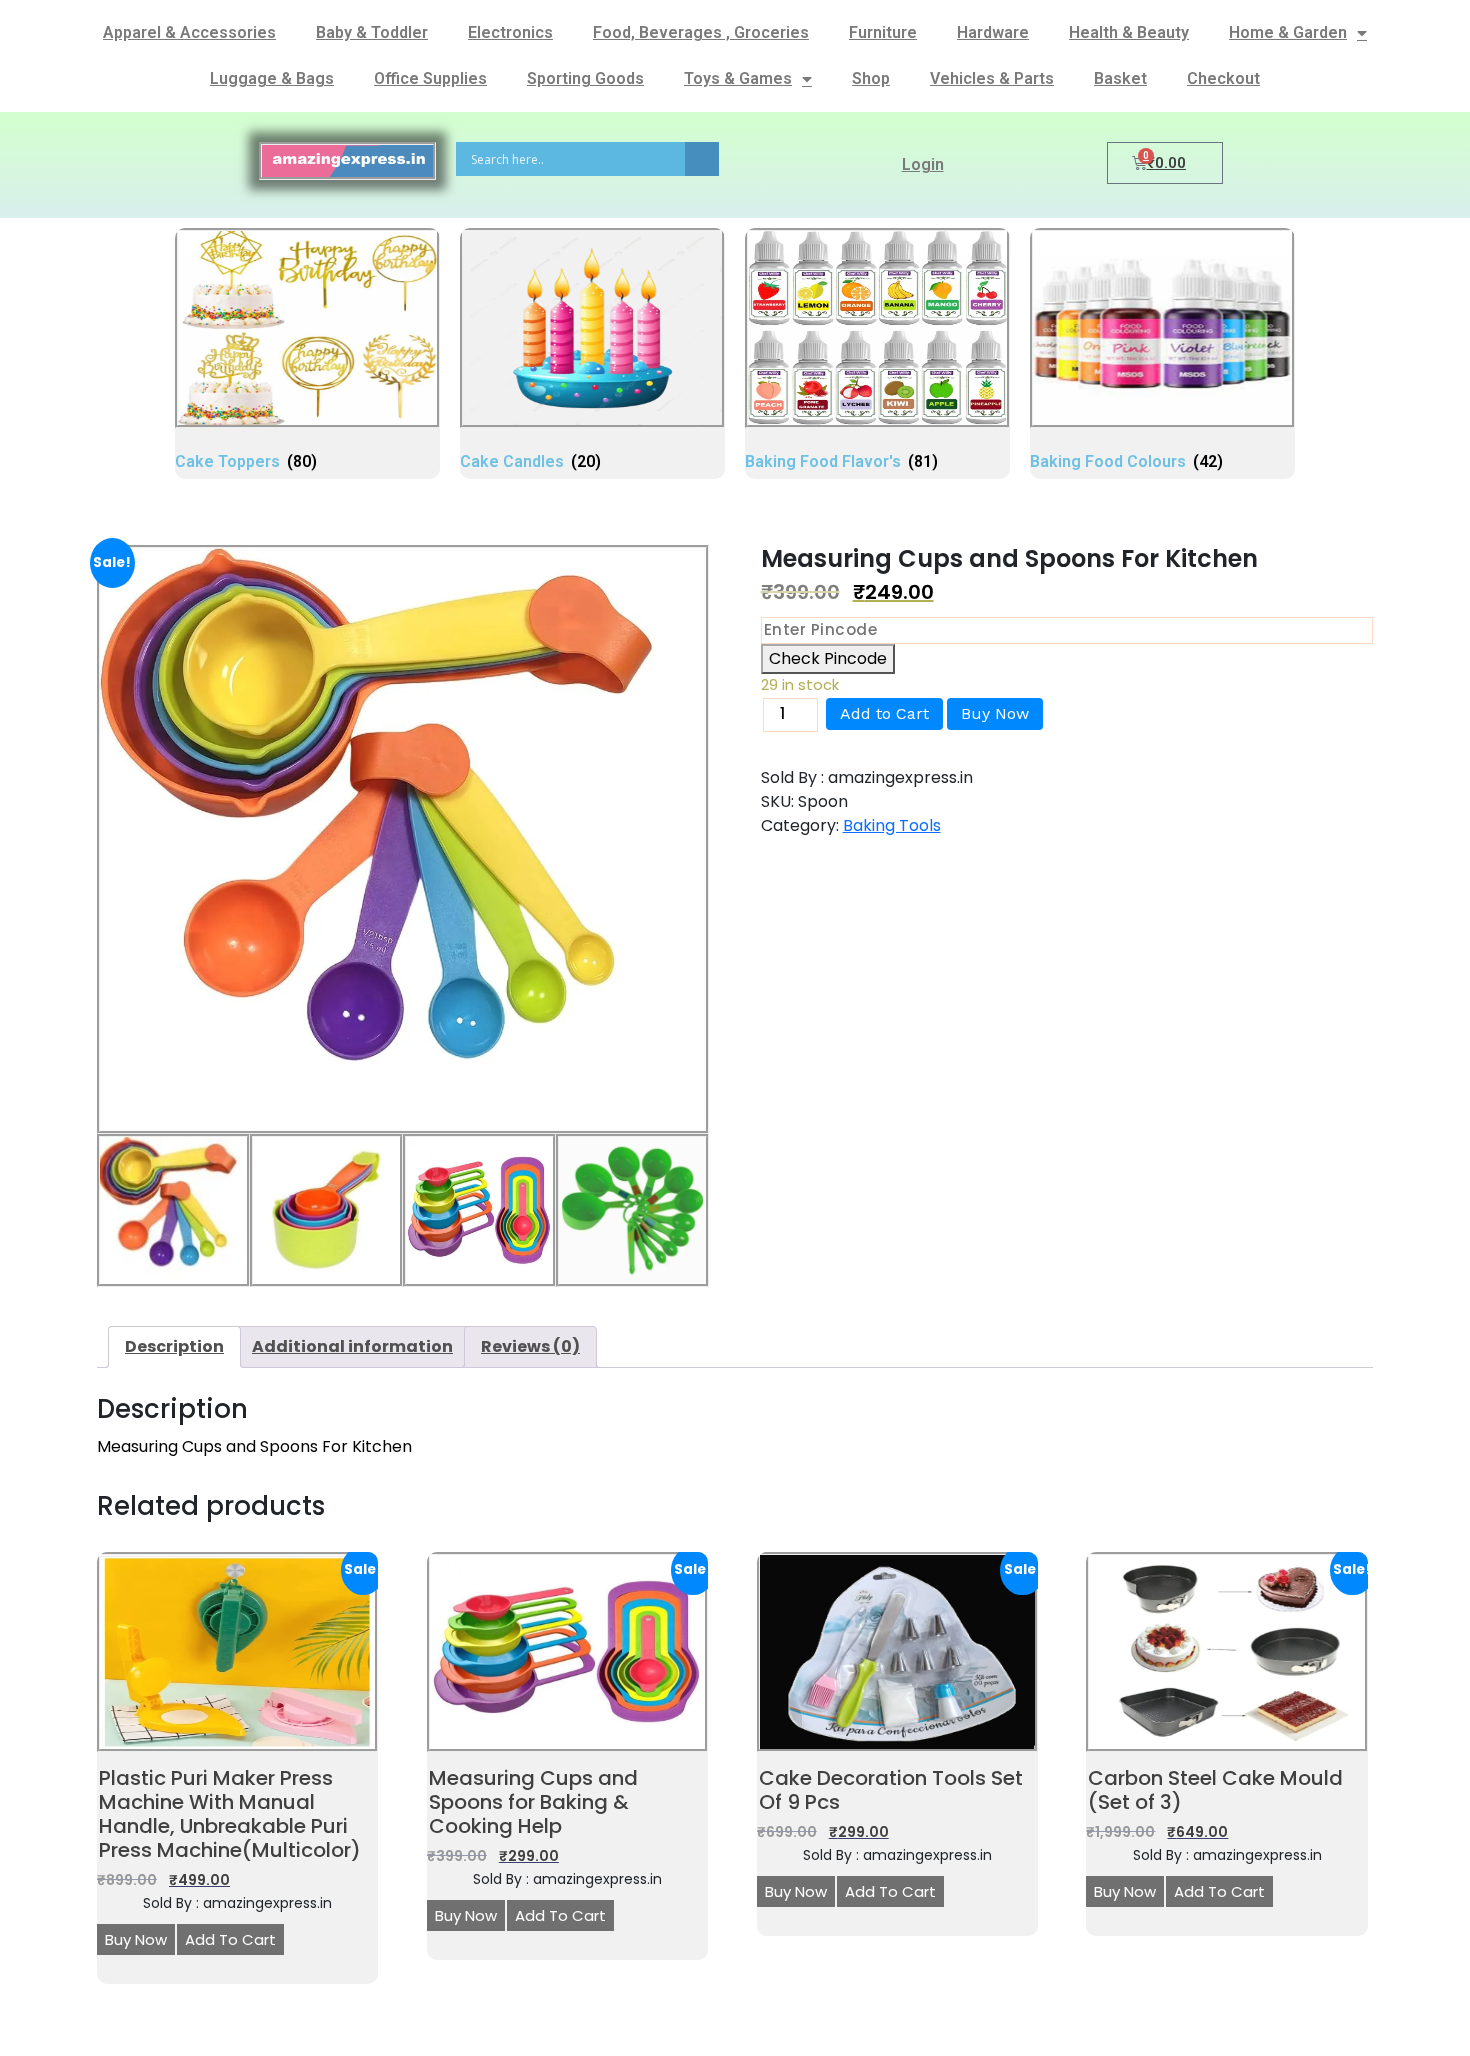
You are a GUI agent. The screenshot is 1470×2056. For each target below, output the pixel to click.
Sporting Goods (585, 78)
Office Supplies (430, 78)
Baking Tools (892, 825)
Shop (871, 78)
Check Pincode (828, 658)
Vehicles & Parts (992, 78)
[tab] (174, 1347)
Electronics (510, 32)
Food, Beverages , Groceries (701, 32)
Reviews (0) (530, 1346)
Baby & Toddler (372, 32)
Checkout (1223, 78)
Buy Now (995, 713)
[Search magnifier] (702, 159)
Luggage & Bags (272, 78)
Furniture (883, 32)
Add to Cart (884, 713)
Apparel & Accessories (189, 32)
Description (174, 1346)
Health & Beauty (1129, 32)
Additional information (352, 1346)
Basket (1120, 78)
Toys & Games (738, 78)
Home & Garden (1288, 32)
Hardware (993, 32)
